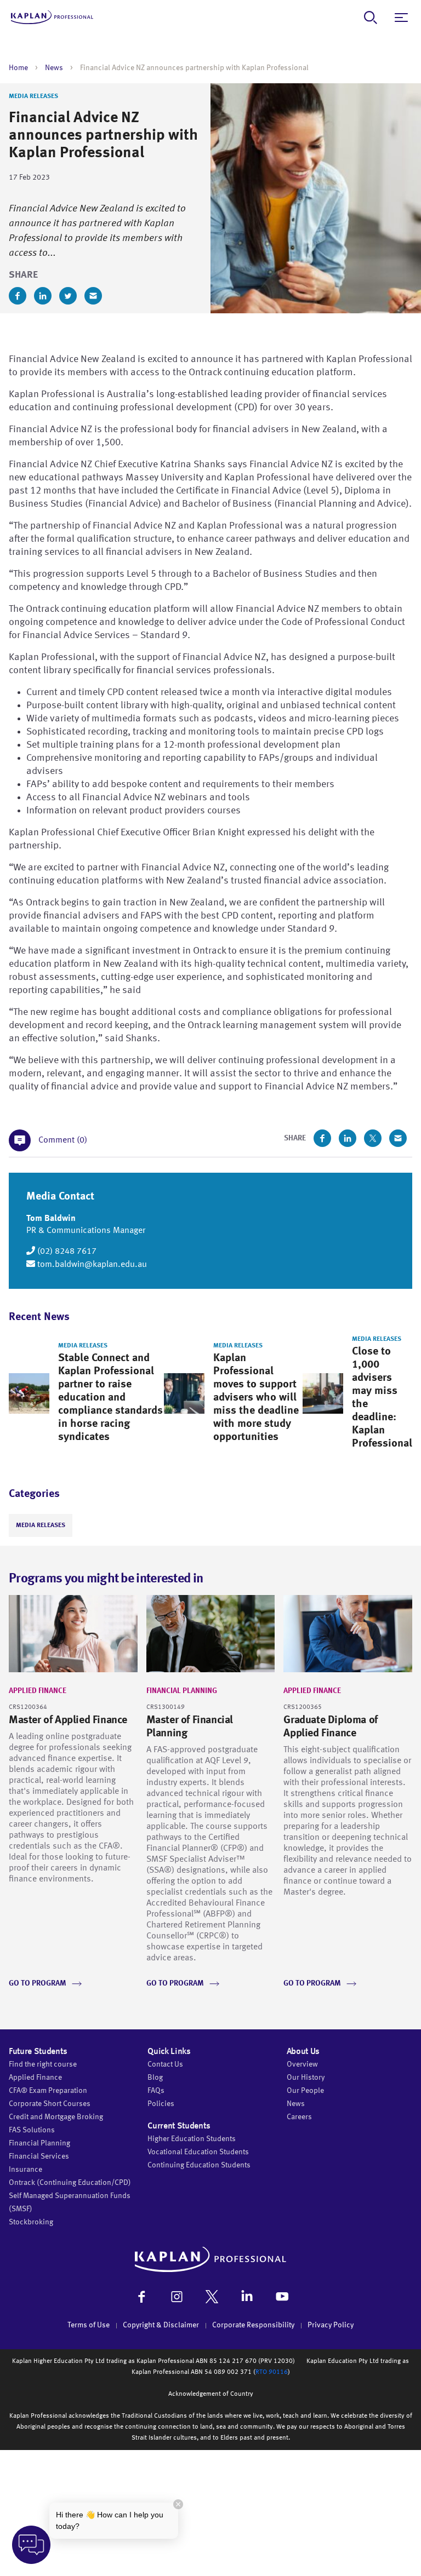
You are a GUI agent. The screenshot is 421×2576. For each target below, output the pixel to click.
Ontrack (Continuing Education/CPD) (70, 2183)
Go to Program (38, 1983)
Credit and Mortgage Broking (56, 2117)
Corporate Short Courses (50, 2104)
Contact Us (165, 2064)
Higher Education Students (192, 2139)
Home (18, 68)
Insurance (25, 2170)
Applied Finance (38, 1691)
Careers (299, 2117)
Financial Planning (182, 1691)
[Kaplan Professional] (52, 17)
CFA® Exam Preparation (48, 2091)
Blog (155, 2078)
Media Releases (33, 96)
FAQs (156, 2091)
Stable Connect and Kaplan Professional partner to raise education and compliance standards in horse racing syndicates (110, 1398)
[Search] (371, 18)
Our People (305, 2091)
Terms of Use (89, 2325)
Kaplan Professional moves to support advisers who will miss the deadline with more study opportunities (256, 1398)
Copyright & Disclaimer (161, 2325)
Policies (161, 2104)
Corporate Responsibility (253, 2325)
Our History (306, 2078)
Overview (302, 2064)
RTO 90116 (272, 2372)
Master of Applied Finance (68, 1720)
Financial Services (39, 2156)
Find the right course (43, 2064)
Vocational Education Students (198, 2152)
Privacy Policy (331, 2325)
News (54, 68)
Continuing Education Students (199, 2165)
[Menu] (401, 18)
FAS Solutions (32, 2130)
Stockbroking (31, 2222)
